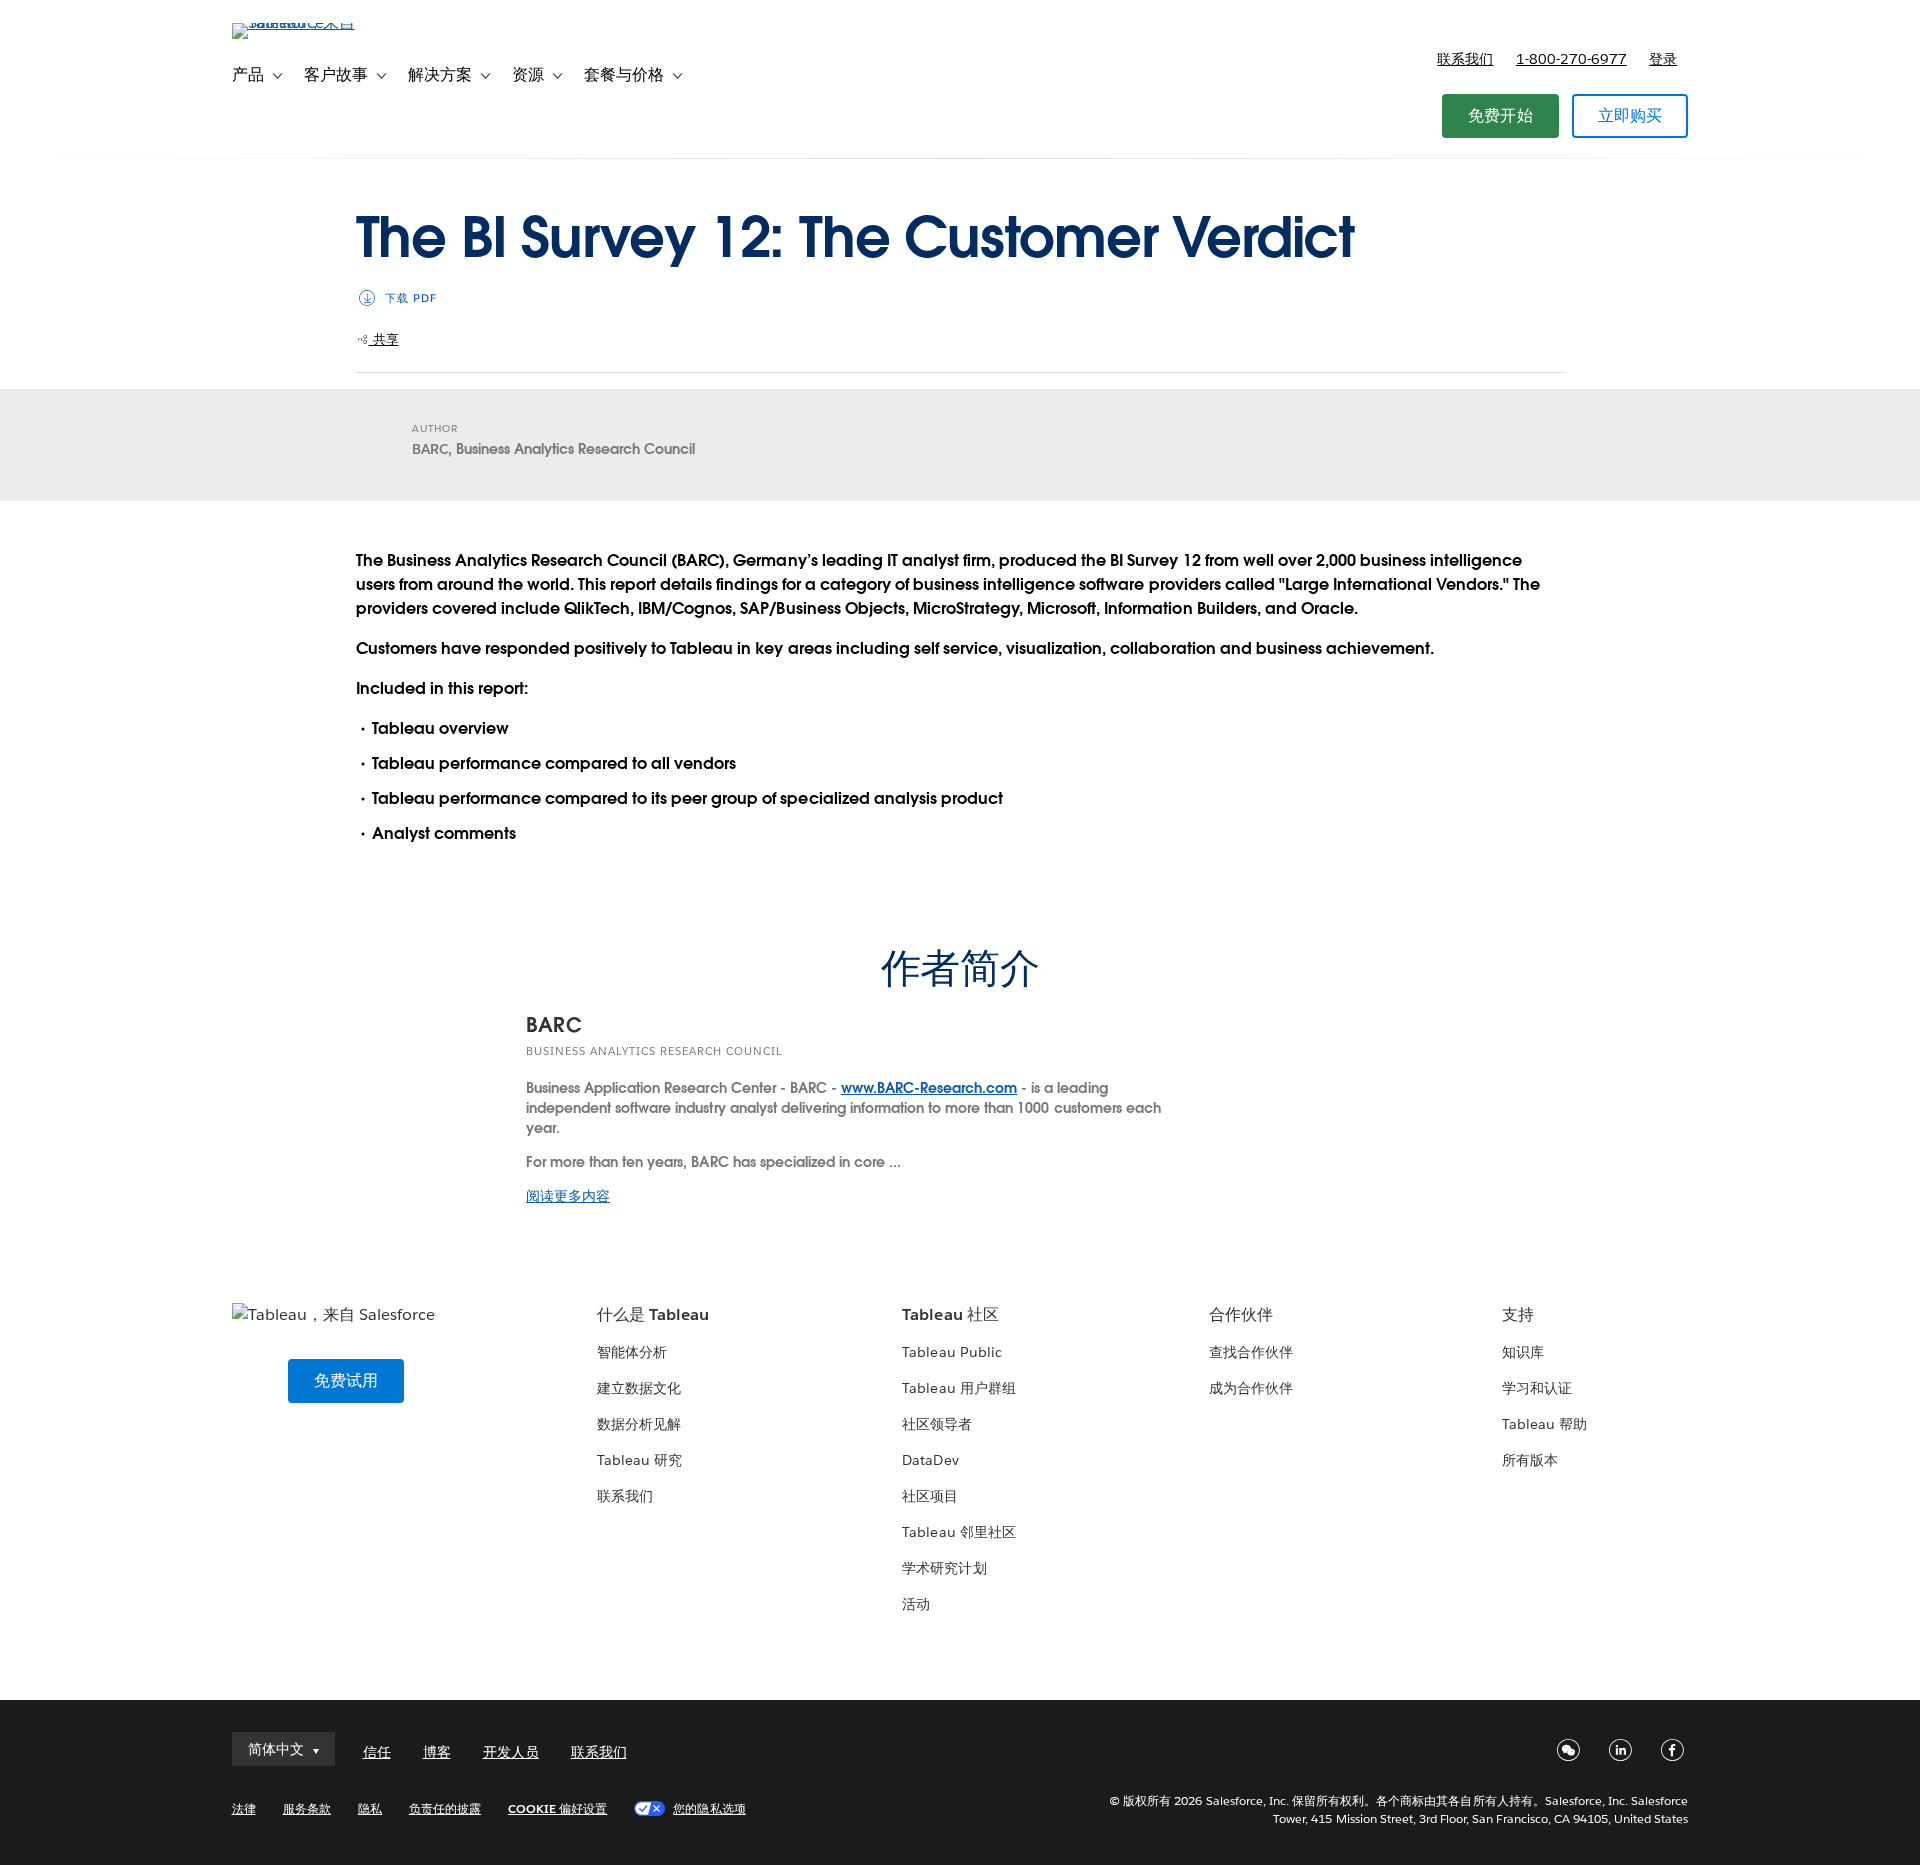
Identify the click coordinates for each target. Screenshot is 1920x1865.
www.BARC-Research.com (929, 1088)
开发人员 (511, 1752)
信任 (377, 1752)
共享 (384, 339)
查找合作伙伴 (1251, 1352)
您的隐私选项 (709, 1808)
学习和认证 (1537, 1388)
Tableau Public (951, 1352)
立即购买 (1630, 115)
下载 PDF (411, 298)
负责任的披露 (445, 1808)
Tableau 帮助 (1544, 1424)
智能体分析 (632, 1352)
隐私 (370, 1808)
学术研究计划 (944, 1568)
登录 (1663, 59)
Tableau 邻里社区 (958, 1532)
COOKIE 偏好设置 (557, 1808)
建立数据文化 (639, 1388)
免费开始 (1500, 115)
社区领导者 (937, 1424)
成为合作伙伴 (1251, 1388)
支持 (1518, 1314)
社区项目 (930, 1496)
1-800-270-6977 (1571, 59)
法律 (244, 1808)
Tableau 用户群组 (958, 1388)
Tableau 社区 (950, 1314)
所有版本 (1530, 1460)
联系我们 (1465, 59)
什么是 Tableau (653, 1314)
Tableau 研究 (639, 1460)
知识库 (1523, 1352)
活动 (916, 1604)
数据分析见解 (639, 1424)
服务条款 (307, 1808)
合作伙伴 (1241, 1314)
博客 (437, 1752)
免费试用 (346, 1380)
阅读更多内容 (568, 1196)
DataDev (930, 1460)
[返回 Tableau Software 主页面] (317, 22)
